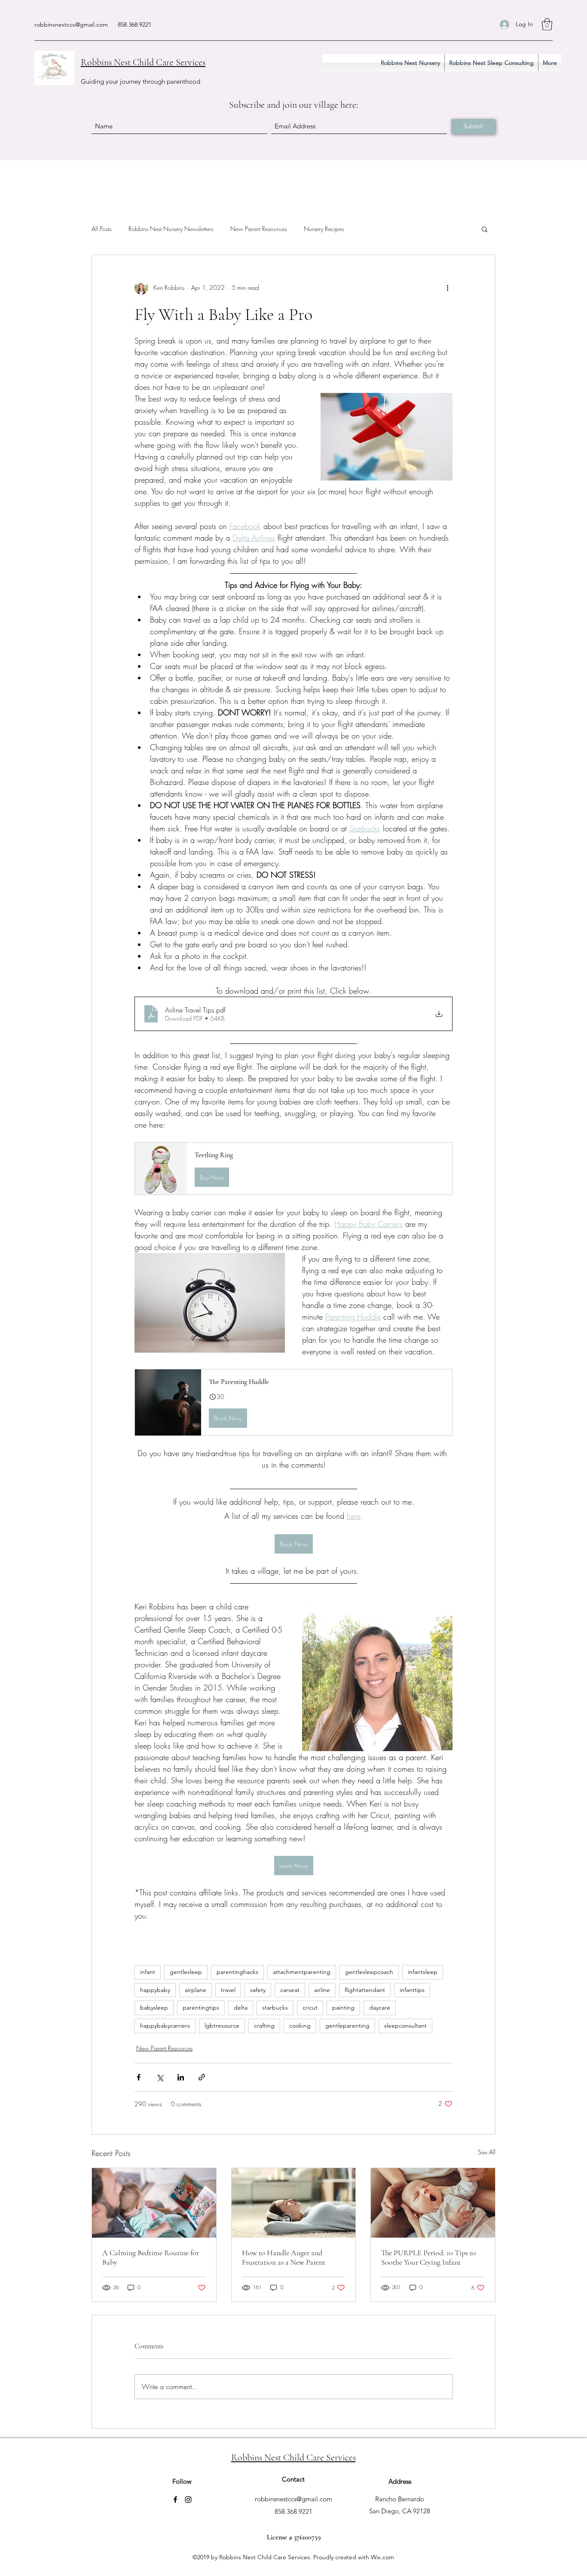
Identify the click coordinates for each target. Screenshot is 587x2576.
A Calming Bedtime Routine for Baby (151, 2257)
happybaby (155, 1990)
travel (228, 1990)
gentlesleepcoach (369, 1972)
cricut (310, 2007)
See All (487, 2152)
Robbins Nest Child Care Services (143, 62)
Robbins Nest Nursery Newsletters (171, 229)
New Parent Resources (258, 229)
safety (258, 1990)
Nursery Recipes (324, 229)
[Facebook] (175, 2500)
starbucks (275, 2007)
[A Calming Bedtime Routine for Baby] (154, 2203)
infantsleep (423, 1972)
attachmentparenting (302, 1972)
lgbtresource (222, 2026)
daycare (380, 2007)
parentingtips (201, 2007)
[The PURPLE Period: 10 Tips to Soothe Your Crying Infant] (433, 2203)
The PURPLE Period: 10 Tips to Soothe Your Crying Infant (429, 2257)
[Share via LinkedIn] (181, 2077)
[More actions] (447, 288)
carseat (290, 1990)
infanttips (412, 1990)
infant (148, 1972)
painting (343, 2007)
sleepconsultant (405, 2026)
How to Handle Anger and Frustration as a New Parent (284, 2257)
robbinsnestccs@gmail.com (71, 24)
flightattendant (365, 1990)
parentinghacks (237, 1972)
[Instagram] (188, 2500)
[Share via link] (202, 2077)
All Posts (101, 229)
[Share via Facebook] (139, 2077)
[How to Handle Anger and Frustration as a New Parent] (294, 2203)
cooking (300, 2026)
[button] (547, 24)
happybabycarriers (165, 2026)
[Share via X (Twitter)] (160, 2077)
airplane (196, 1990)
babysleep (154, 2007)
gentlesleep (186, 1972)
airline (322, 1990)
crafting (264, 2026)
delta (241, 2007)
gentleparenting (347, 2026)
